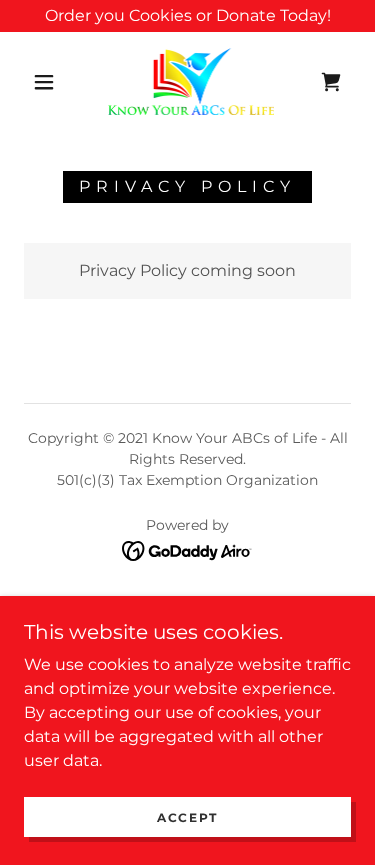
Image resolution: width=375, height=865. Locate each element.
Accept (187, 817)
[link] (191, 81)
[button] (44, 82)
